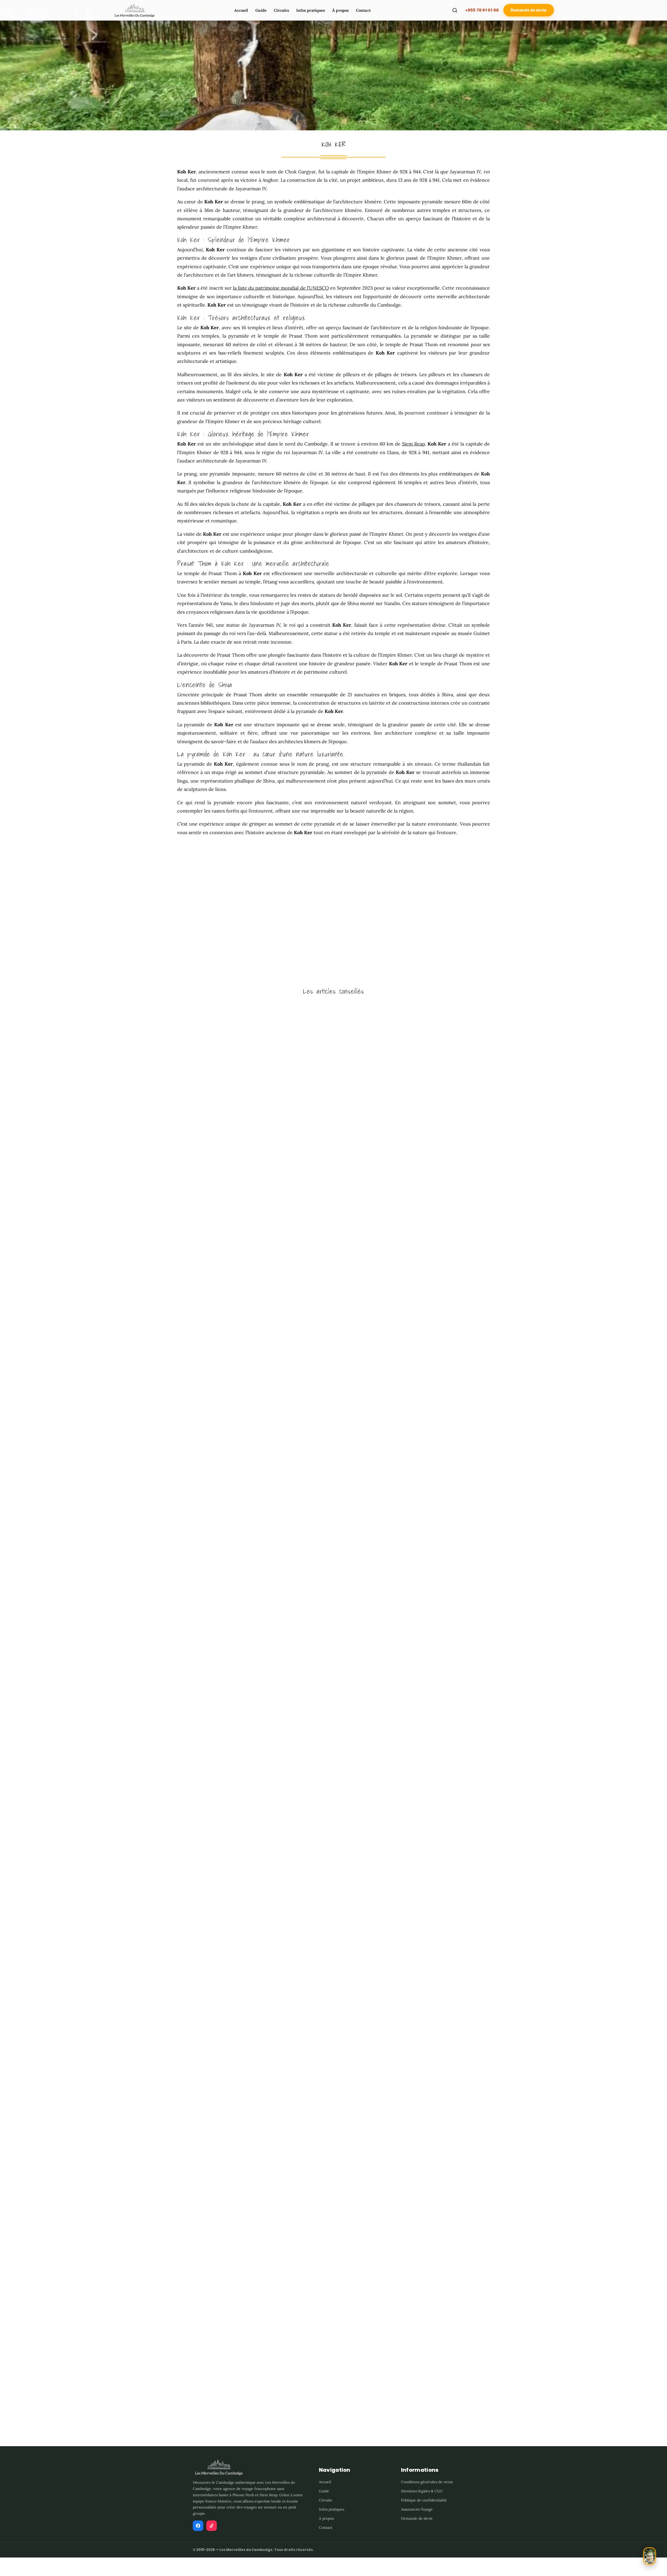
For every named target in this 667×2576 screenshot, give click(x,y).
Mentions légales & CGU (422, 2491)
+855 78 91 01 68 (482, 10)
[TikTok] (212, 2526)
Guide (261, 10)
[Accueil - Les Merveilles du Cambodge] (134, 10)
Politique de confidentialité (424, 2500)
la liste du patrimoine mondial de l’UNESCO (281, 288)
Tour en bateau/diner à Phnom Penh (42, 2390)
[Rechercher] (455, 10)
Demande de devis (529, 10)
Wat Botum (16, 1911)
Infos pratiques (311, 10)
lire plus (13, 1456)
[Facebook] (198, 2526)
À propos (340, 10)
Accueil (241, 10)
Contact (363, 10)
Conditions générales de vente (427, 2482)
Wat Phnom (16, 1432)
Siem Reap (413, 444)
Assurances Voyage (417, 2509)
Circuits (281, 10)
